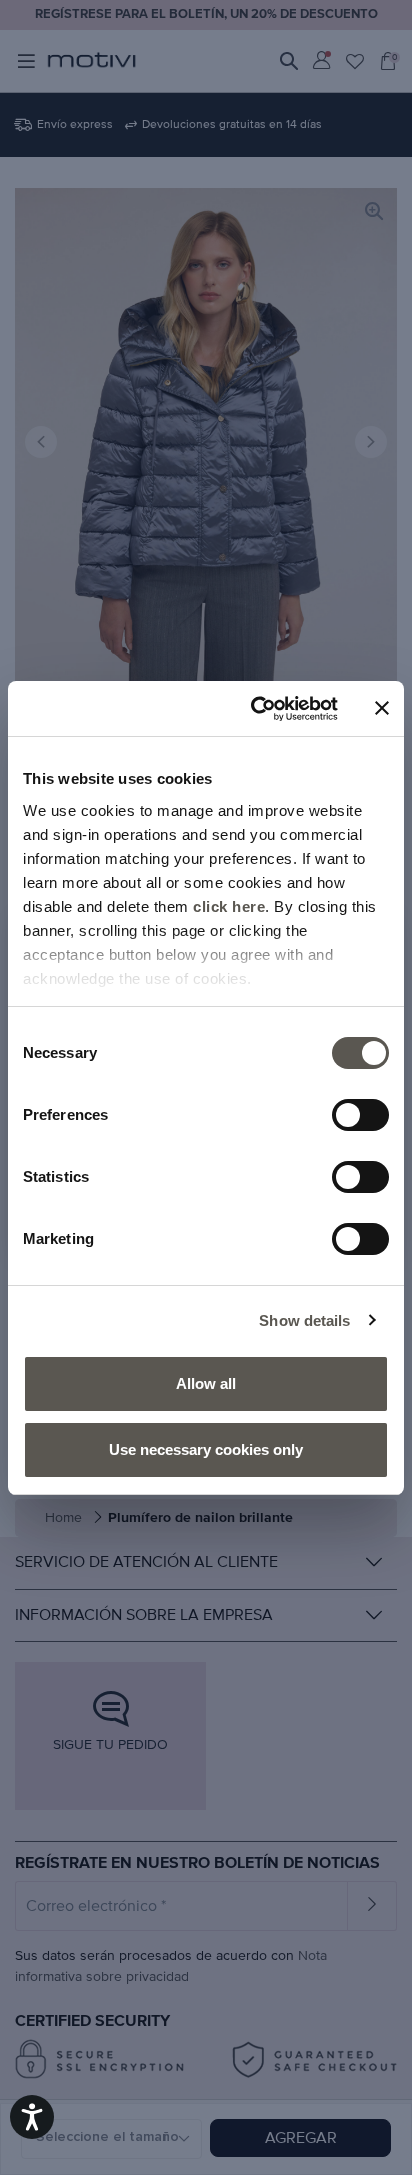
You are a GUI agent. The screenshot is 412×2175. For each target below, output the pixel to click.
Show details (304, 1320)
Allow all (206, 1383)
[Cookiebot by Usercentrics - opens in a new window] (255, 709)
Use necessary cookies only (206, 1449)
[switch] (360, 1115)
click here (229, 906)
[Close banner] (382, 708)
